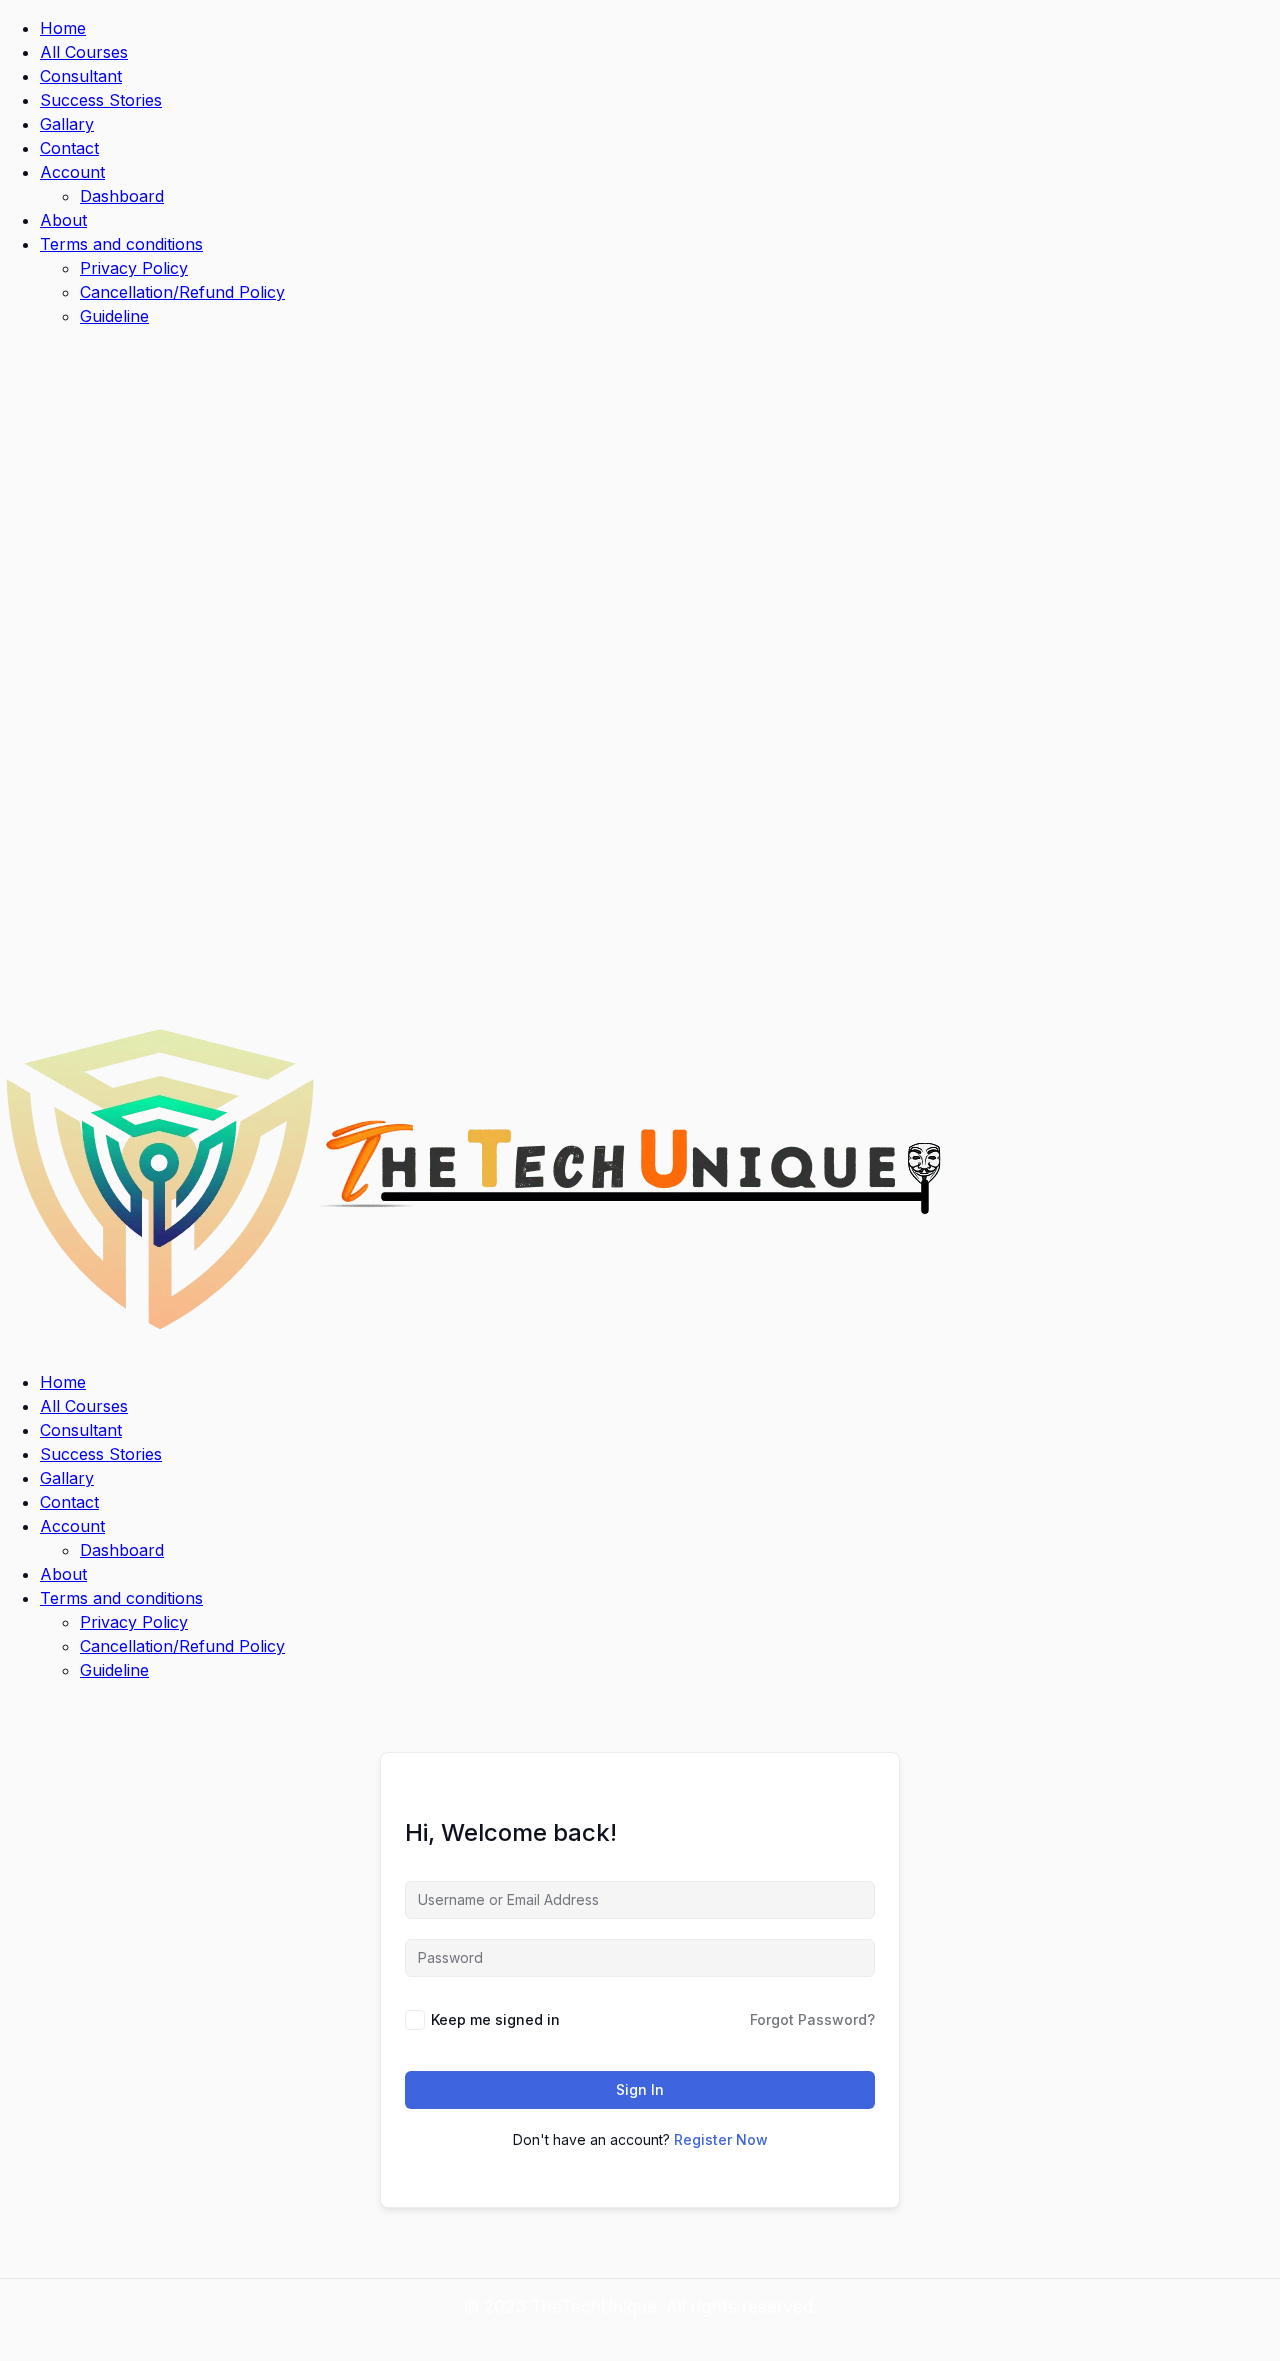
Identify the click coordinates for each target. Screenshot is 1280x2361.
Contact (69, 148)
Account (72, 172)
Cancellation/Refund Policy (182, 292)
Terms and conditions (121, 244)
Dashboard (122, 196)
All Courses (84, 52)
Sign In (640, 2089)
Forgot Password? (812, 2019)
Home (63, 28)
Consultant (81, 76)
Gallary (67, 124)
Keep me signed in (495, 2019)
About (63, 220)
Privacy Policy (134, 268)
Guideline (114, 316)
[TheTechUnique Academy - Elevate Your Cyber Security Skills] (476, 1342)
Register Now (721, 2139)
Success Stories (101, 100)
